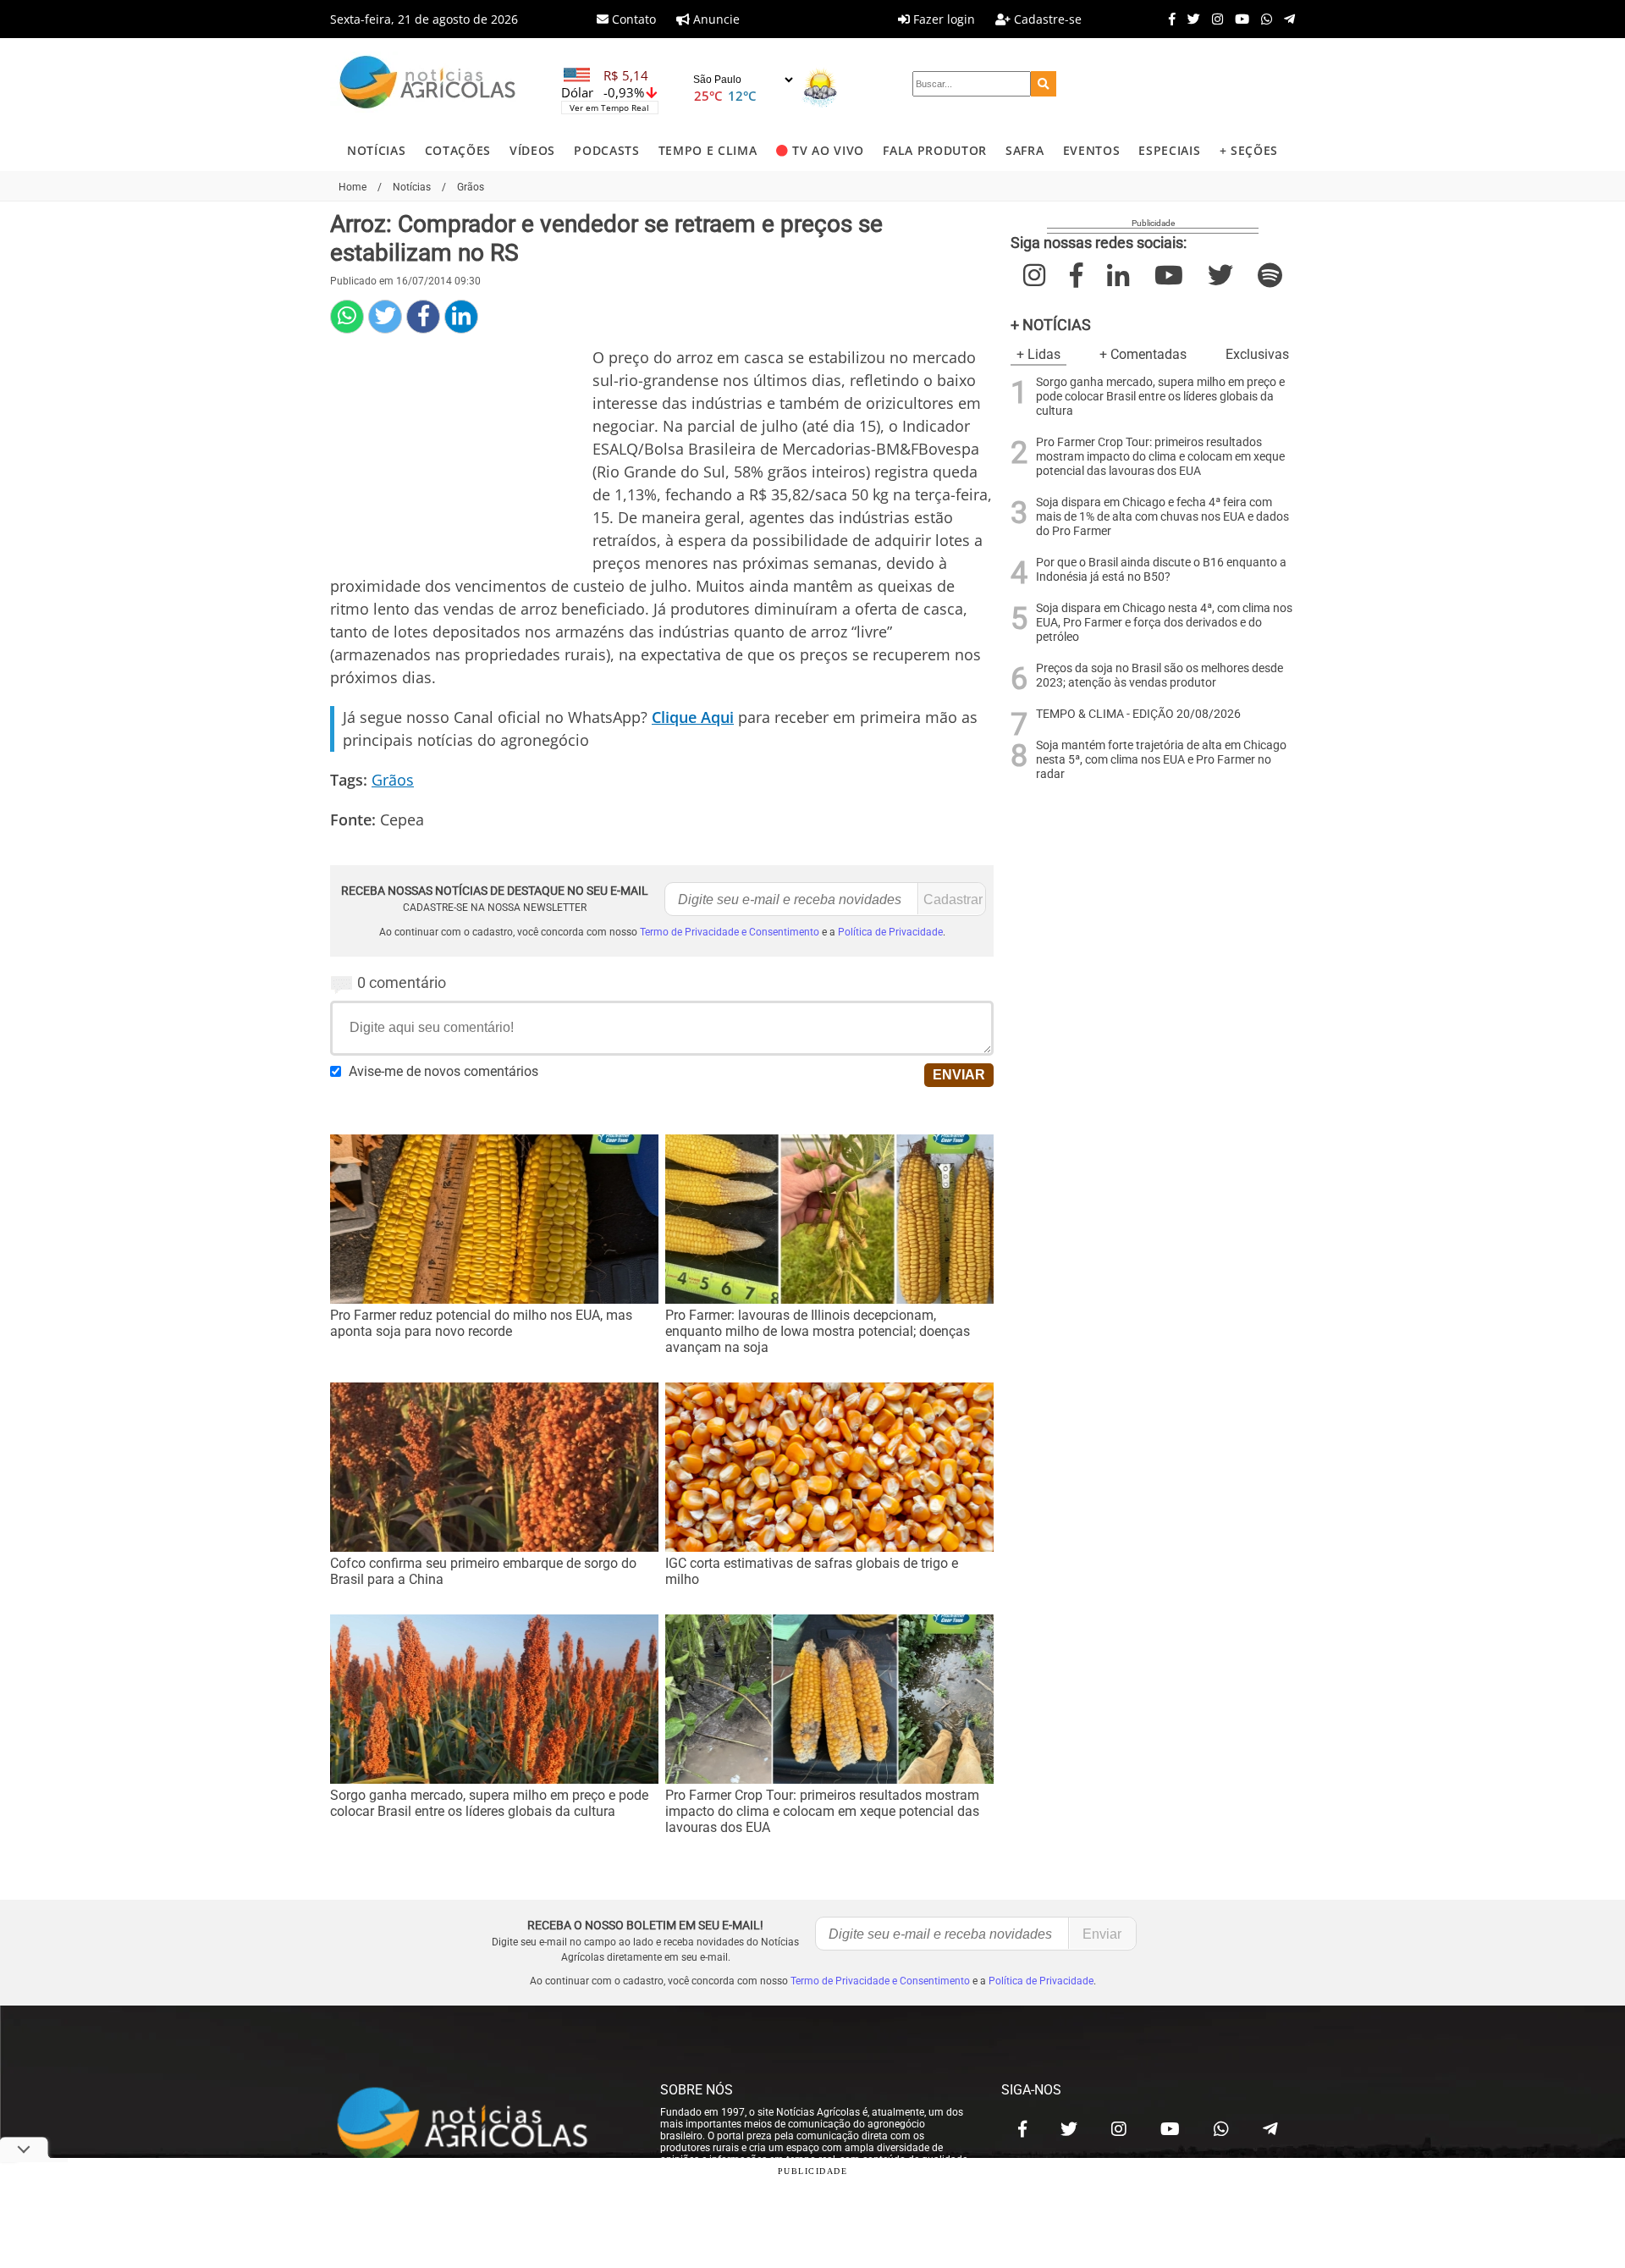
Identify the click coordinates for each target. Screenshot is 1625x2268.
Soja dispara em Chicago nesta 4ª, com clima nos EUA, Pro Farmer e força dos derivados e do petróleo (1164, 623)
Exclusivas (1257, 354)
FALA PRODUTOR (935, 150)
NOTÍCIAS (376, 150)
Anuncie (715, 19)
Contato (632, 19)
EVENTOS (1092, 150)
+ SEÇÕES (1249, 150)
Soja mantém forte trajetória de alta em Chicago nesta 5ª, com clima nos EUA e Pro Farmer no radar (1161, 760)
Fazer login (942, 19)
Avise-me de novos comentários (443, 1071)
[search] (1044, 84)
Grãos (393, 780)
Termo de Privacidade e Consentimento (730, 932)
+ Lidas (1038, 354)
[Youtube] (1238, 19)
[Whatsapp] (1262, 19)
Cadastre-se (1046, 19)
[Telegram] (1285, 19)
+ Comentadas (1143, 354)
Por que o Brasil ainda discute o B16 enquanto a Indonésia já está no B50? (1161, 570)
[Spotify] (1270, 276)
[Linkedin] (461, 317)
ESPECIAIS (1169, 150)
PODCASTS (606, 150)
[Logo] (427, 84)
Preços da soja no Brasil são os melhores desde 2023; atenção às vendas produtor (1160, 676)
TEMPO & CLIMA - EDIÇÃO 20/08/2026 (1138, 714)
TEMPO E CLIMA (708, 150)
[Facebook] (1168, 19)
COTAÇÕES (458, 150)
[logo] (478, 2125)
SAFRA (1025, 150)
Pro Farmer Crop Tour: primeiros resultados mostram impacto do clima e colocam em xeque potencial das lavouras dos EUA (1160, 457)
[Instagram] (1213, 19)
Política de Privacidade (890, 932)
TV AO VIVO (828, 150)
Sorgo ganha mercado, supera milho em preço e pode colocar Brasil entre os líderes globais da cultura (1160, 397)
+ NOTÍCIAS (1051, 325)
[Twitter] (1190, 19)
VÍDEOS (532, 150)
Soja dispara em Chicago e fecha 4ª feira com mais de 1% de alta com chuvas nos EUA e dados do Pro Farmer (1162, 517)
